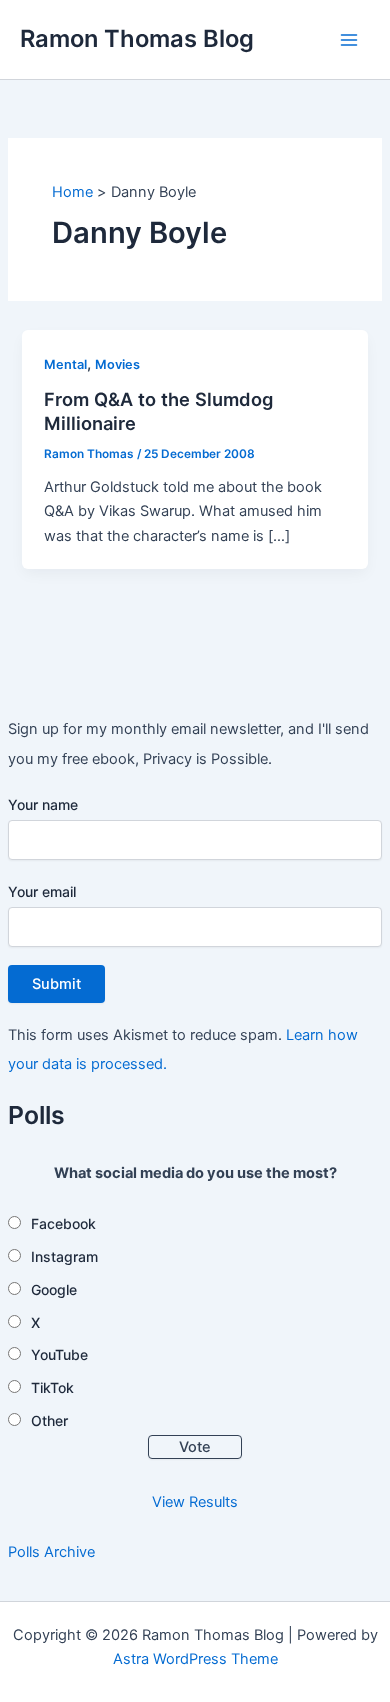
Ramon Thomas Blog (137, 38)
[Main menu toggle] (349, 40)
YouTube (59, 1354)
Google (54, 1289)
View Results (195, 1502)
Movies (117, 364)
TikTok (52, 1387)
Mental (65, 364)
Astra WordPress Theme (195, 1659)
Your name (43, 804)
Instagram (64, 1256)
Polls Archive (51, 1552)
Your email (42, 891)
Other (49, 1420)
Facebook (63, 1223)
